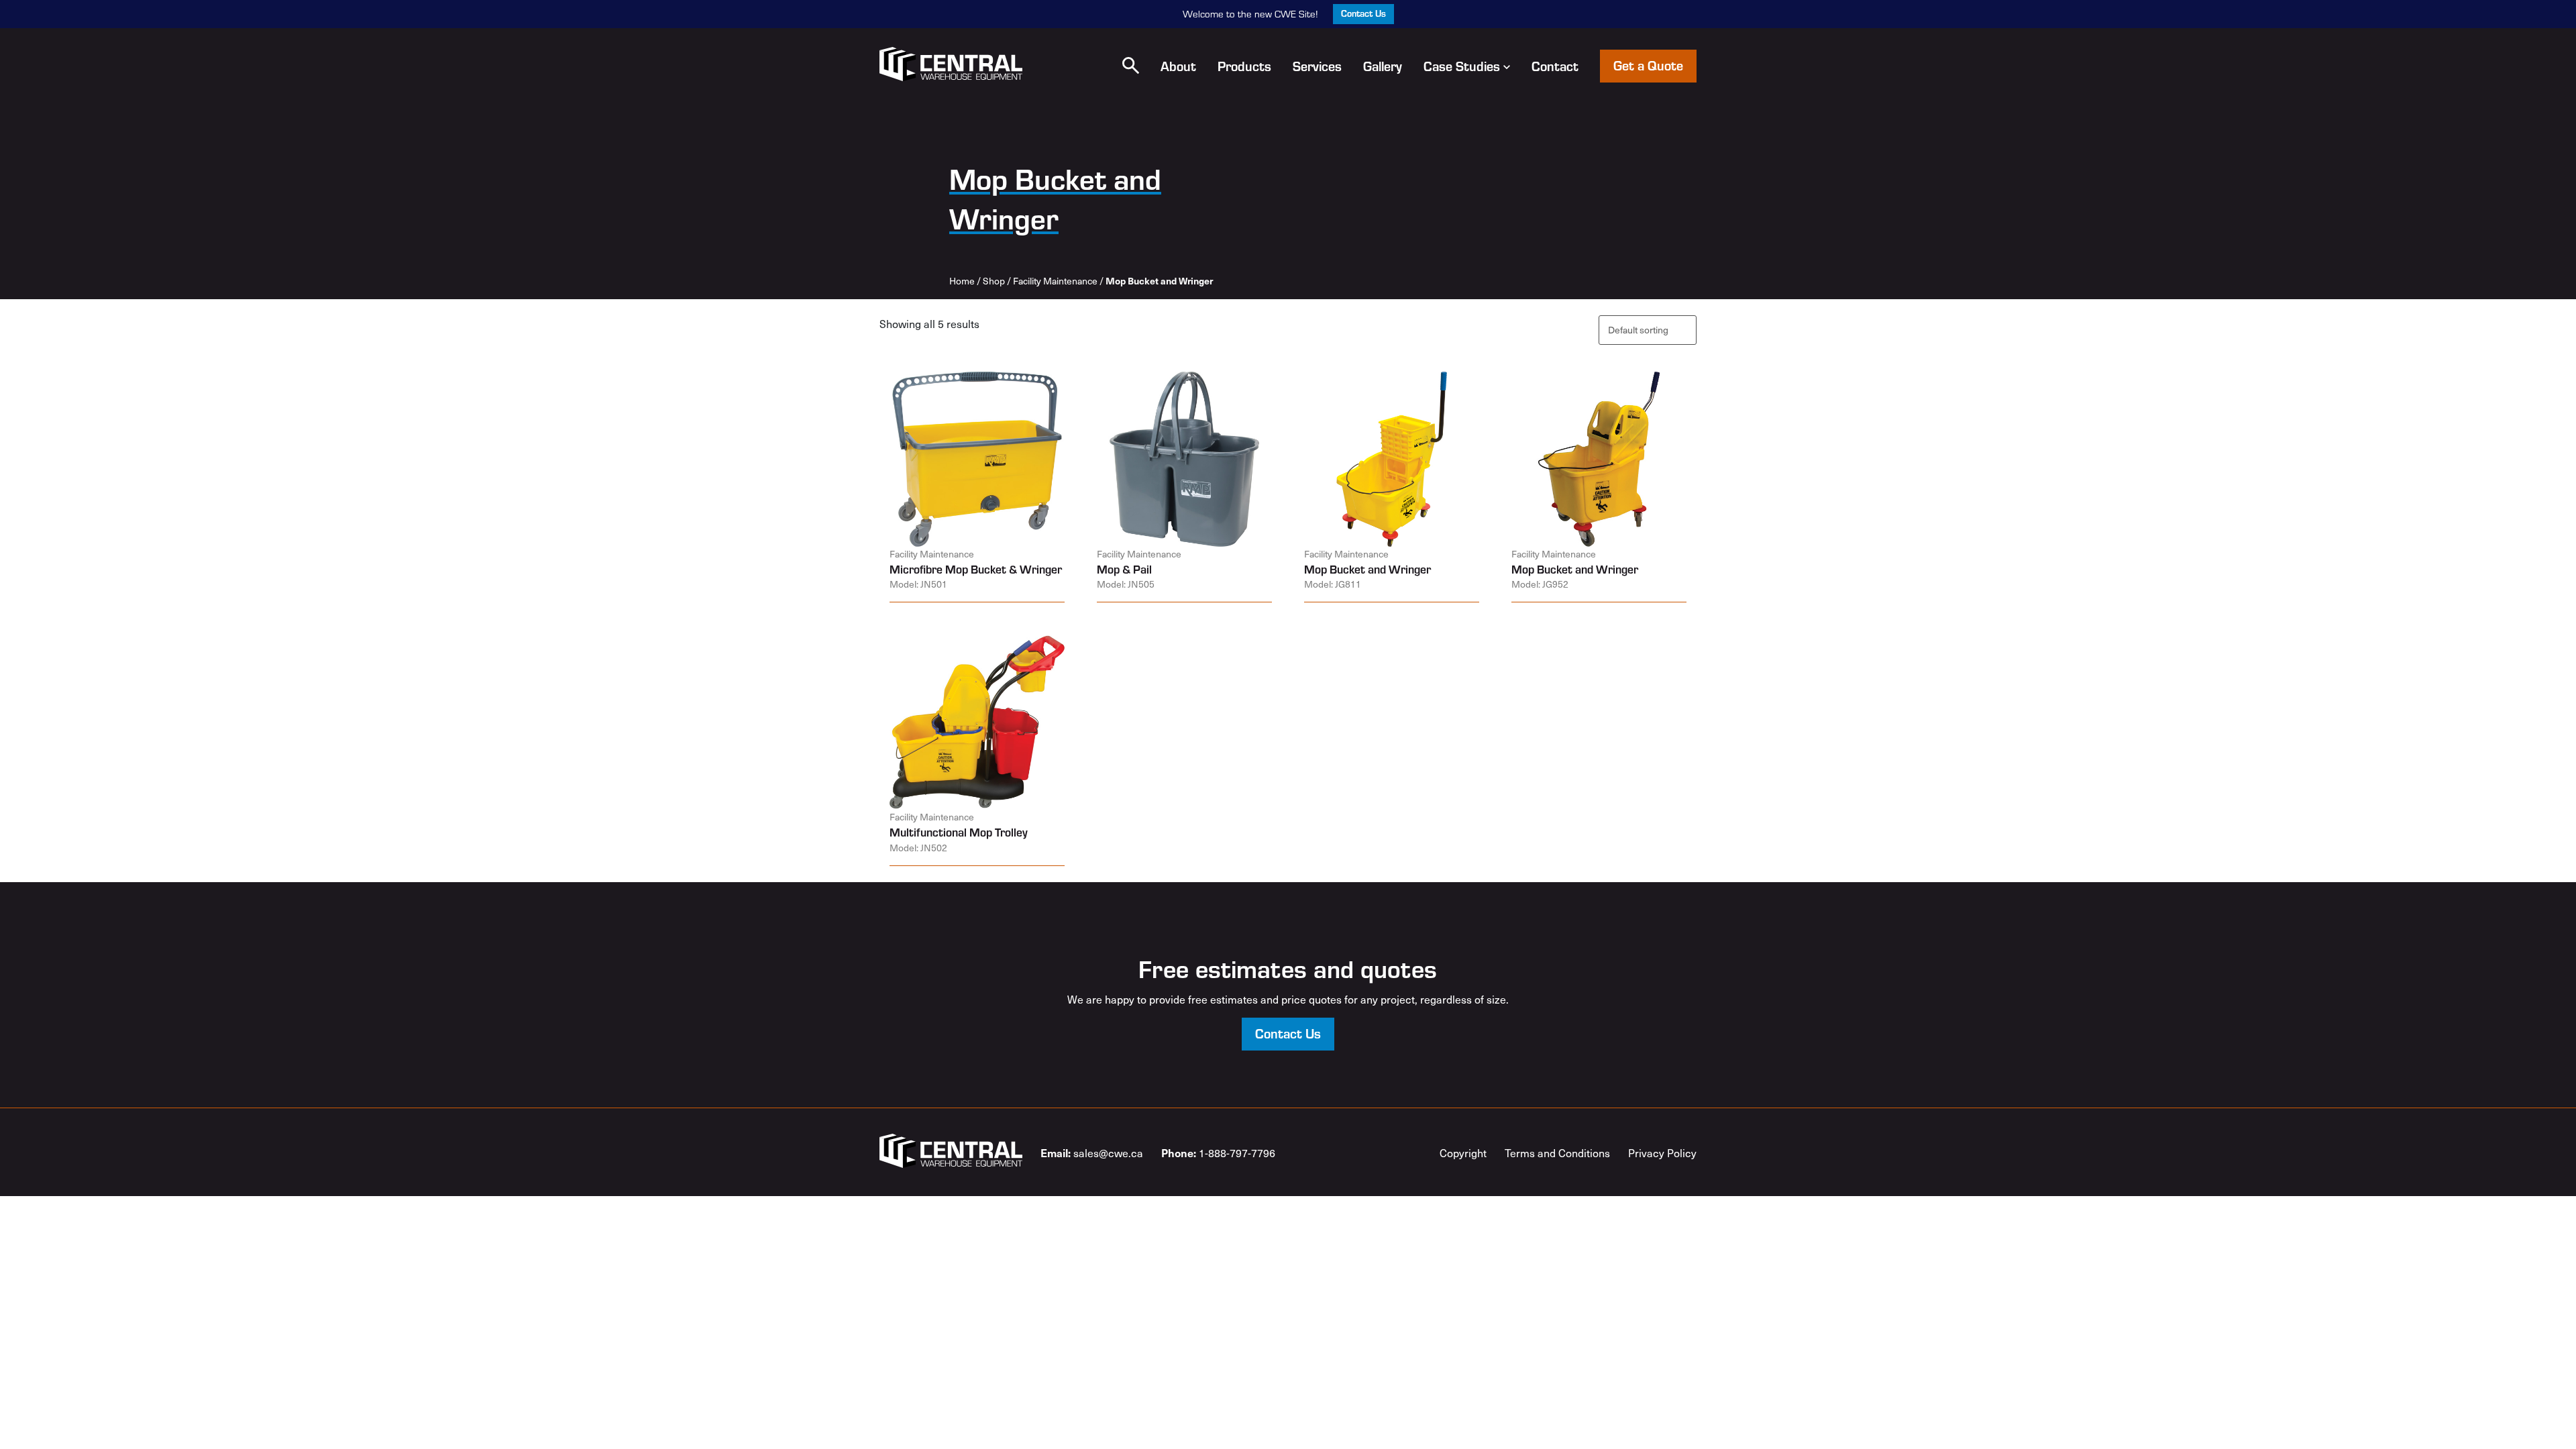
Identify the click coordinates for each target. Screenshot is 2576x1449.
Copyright (1463, 1152)
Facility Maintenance (1055, 281)
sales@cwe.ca (1092, 1152)
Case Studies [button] (1462, 66)
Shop (994, 281)
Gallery (1383, 66)
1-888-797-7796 (1218, 1152)
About (1178, 66)
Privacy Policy (1662, 1152)
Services (1317, 66)
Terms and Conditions (1557, 1152)
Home (962, 281)
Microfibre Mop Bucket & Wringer (976, 569)
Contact (1555, 66)
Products (1244, 66)
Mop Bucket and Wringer (1367, 569)
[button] (1131, 65)
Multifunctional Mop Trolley (959, 832)
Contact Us (1363, 13)
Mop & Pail (1124, 569)
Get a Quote (1648, 65)
